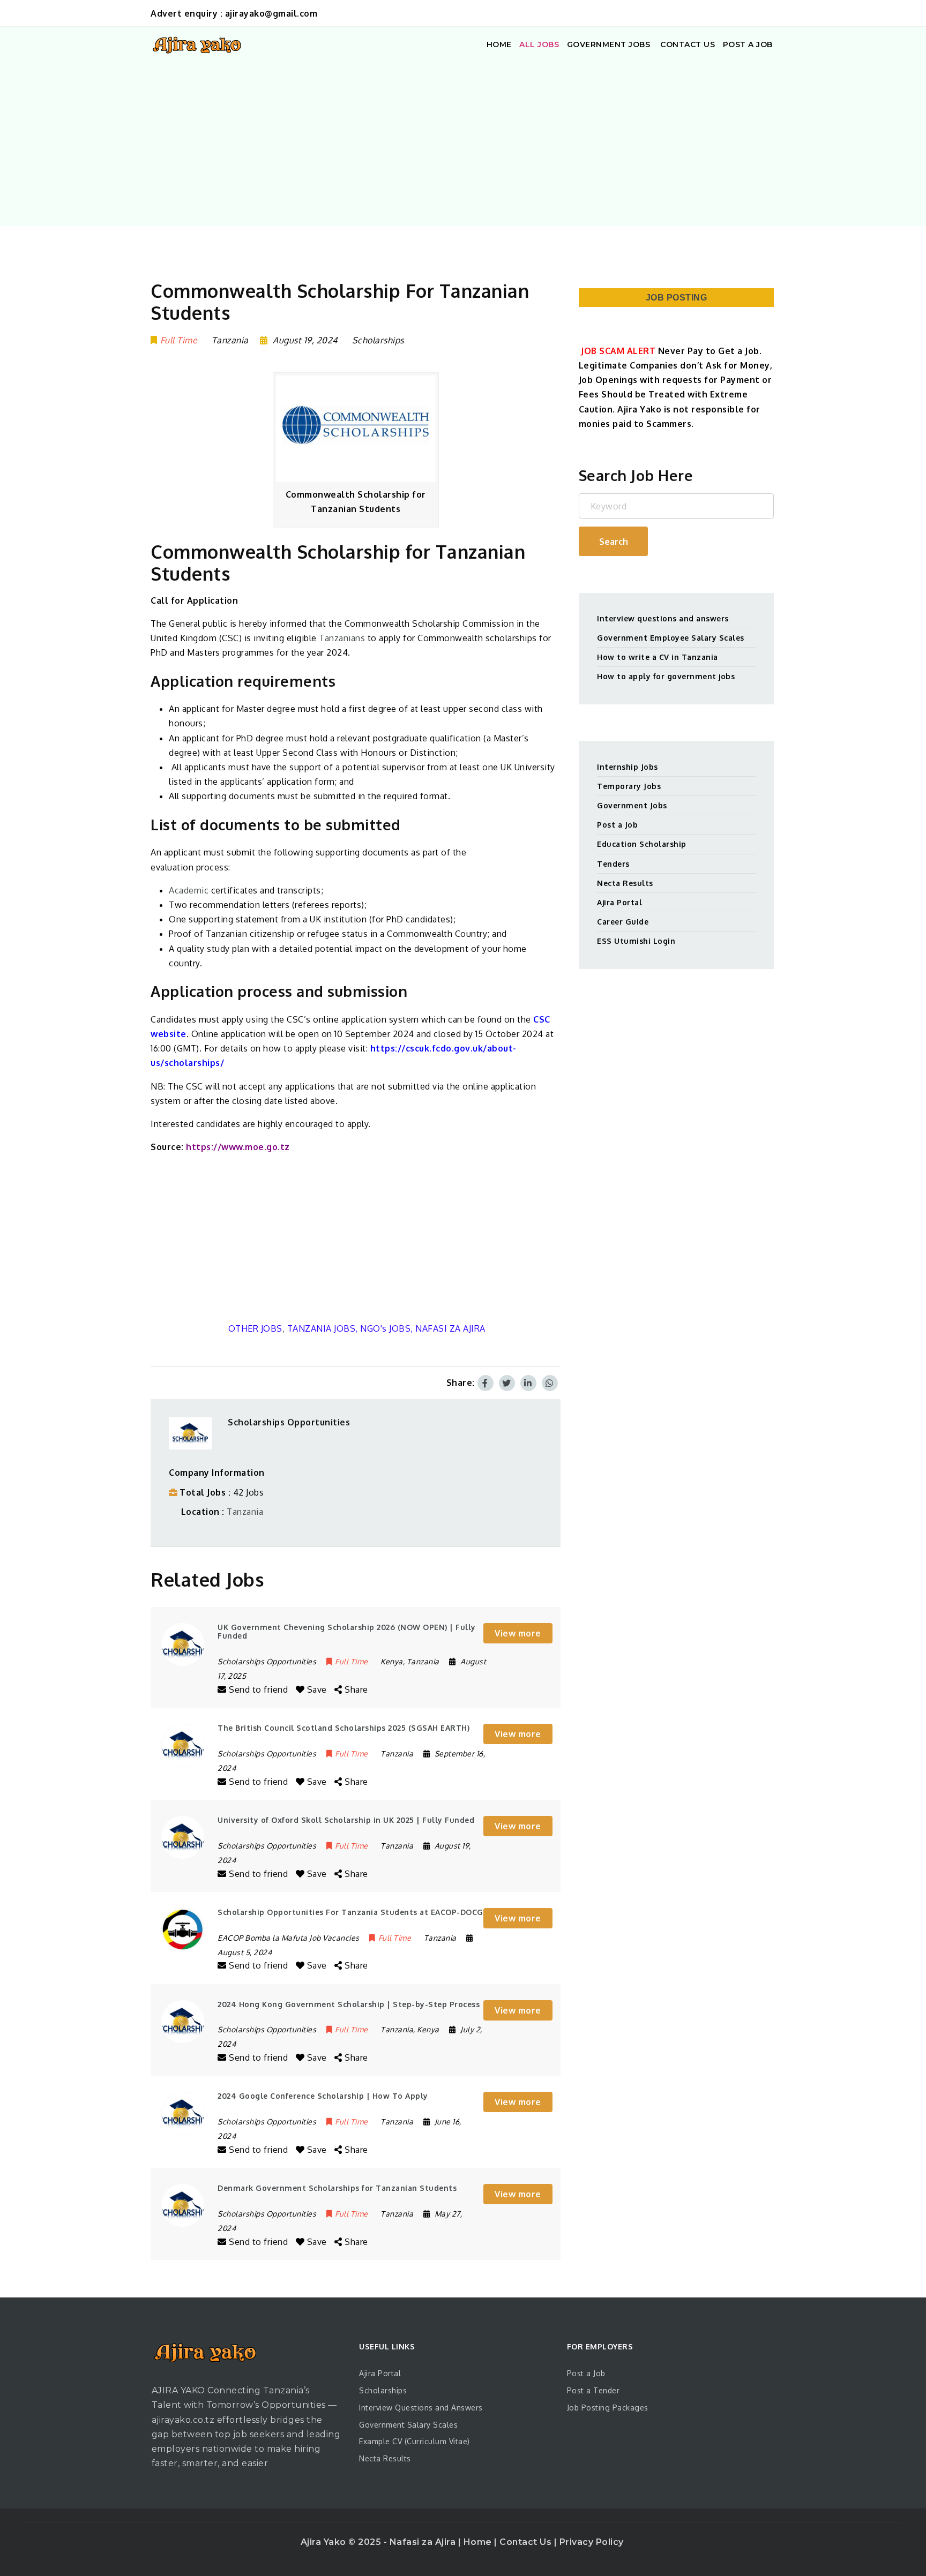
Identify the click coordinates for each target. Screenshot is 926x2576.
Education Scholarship (642, 844)
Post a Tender (593, 2390)
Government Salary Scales (408, 2425)
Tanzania (245, 1512)
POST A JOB (748, 44)
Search (614, 542)
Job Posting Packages (608, 2408)
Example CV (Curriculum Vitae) (415, 2441)
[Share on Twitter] (507, 1383)
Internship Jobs (628, 767)
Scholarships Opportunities (289, 1422)
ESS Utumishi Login (636, 941)
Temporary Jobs (629, 786)
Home (479, 2542)
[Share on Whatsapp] (550, 1383)
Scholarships (378, 340)
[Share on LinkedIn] (528, 1383)
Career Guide (623, 922)
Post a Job (617, 825)
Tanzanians (342, 638)
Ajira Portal (619, 902)
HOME (499, 44)
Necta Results (625, 883)
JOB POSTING (677, 298)
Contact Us (527, 2542)
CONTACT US (687, 44)
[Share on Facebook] (486, 1383)
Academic (189, 890)
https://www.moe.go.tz (238, 1147)
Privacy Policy (592, 2542)
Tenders (613, 864)
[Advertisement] (463, 143)
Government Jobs (632, 805)
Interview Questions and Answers (421, 2408)
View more (518, 1633)
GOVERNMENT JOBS (609, 44)
